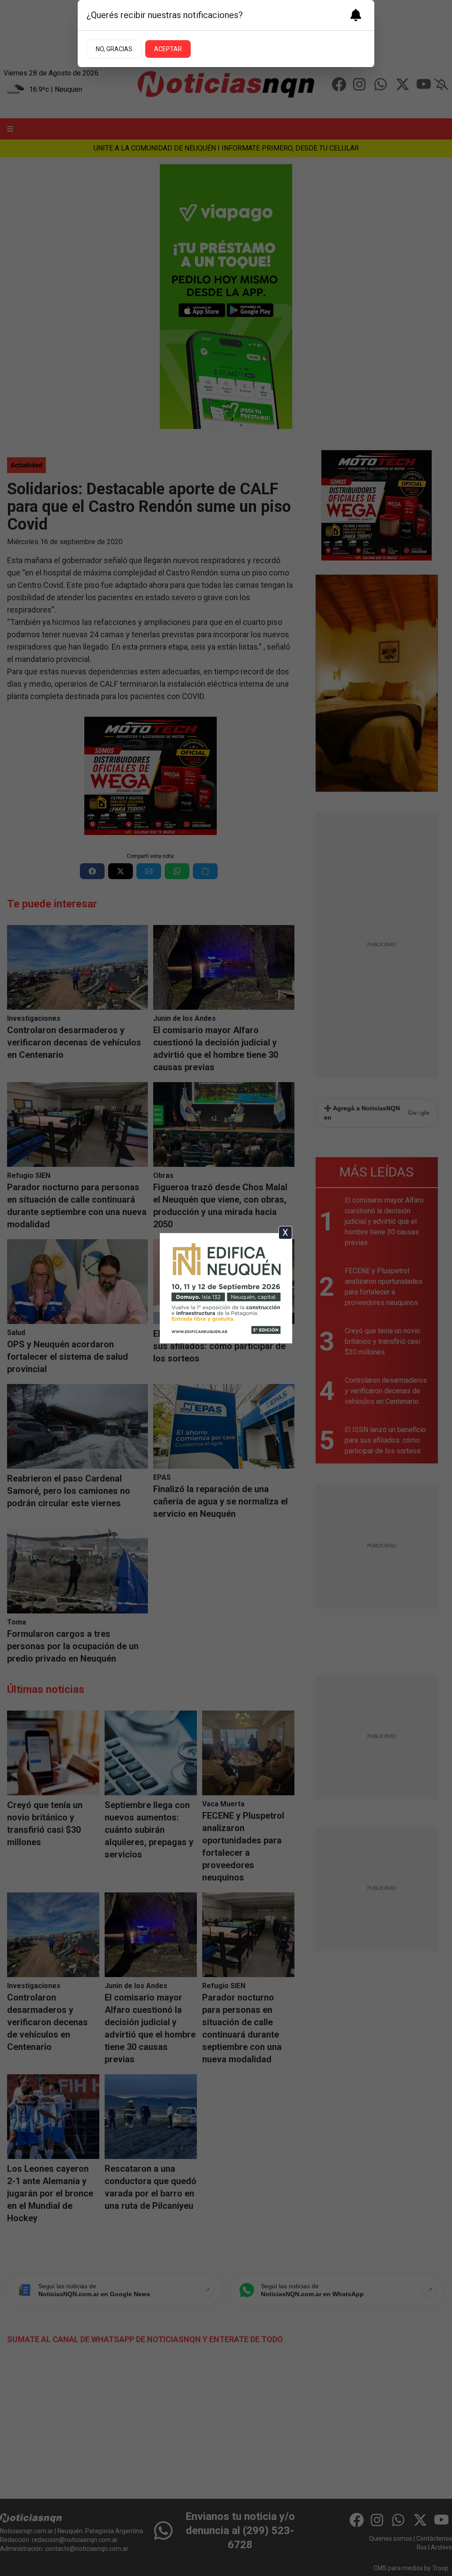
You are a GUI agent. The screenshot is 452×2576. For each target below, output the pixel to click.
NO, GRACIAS (114, 49)
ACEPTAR (168, 49)
